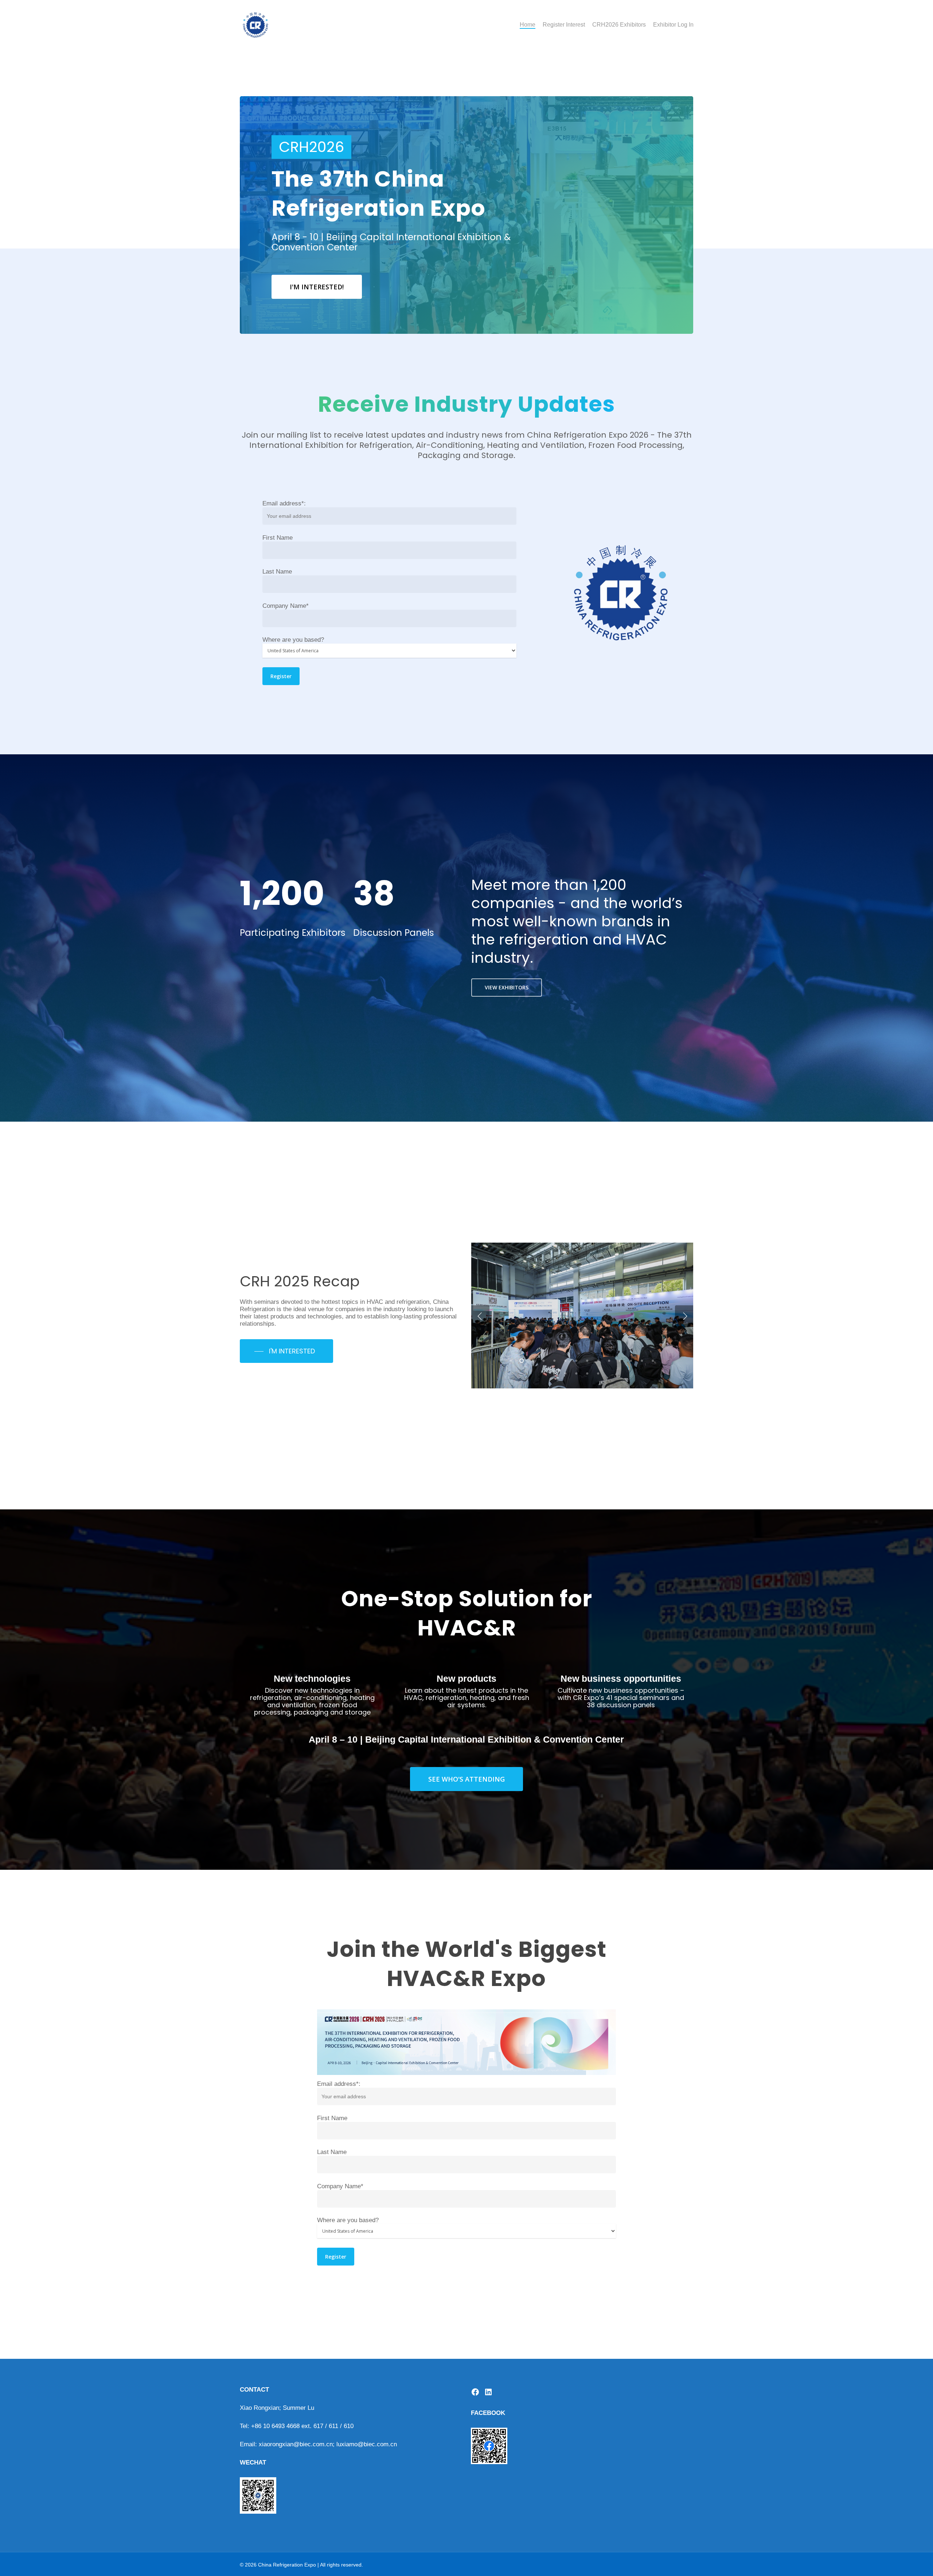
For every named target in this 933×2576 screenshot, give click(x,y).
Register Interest (564, 25)
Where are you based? (293, 640)
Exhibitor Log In (673, 25)
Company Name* (286, 606)
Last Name (277, 572)
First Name (278, 538)
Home (528, 25)
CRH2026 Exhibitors (619, 25)
